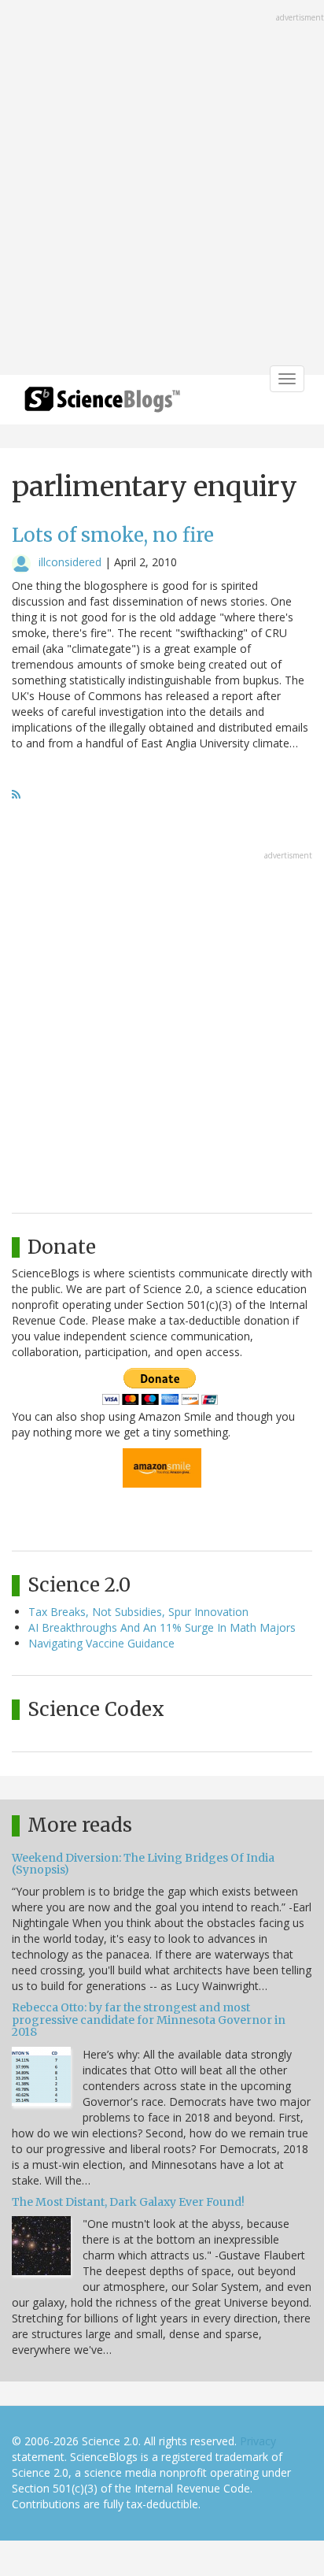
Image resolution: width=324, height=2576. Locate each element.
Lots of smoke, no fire (113, 535)
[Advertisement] (162, 189)
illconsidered (70, 562)
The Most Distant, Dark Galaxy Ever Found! (128, 2202)
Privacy (258, 2441)
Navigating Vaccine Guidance (101, 1643)
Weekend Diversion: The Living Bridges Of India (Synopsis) (143, 1864)
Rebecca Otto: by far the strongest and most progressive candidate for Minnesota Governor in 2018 (149, 2020)
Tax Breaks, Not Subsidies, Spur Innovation (138, 1612)
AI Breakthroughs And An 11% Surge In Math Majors (162, 1627)
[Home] (102, 404)
